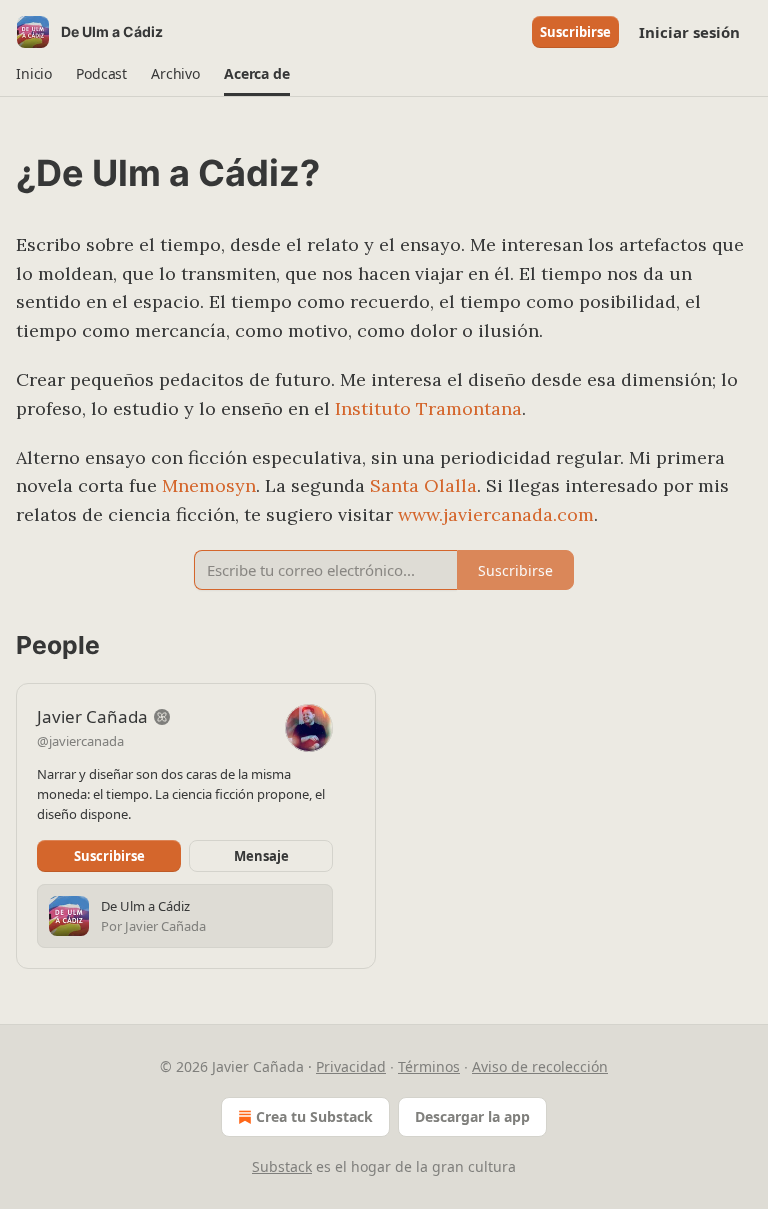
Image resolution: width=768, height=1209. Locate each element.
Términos (429, 1066)
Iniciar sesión (689, 32)
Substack (282, 1166)
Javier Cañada (92, 716)
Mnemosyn (209, 485)
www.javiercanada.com (496, 514)
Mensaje (261, 856)
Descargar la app (472, 1116)
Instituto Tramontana (428, 408)
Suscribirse (575, 32)
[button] (34, 74)
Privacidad (351, 1066)
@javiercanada (80, 741)
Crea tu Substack (314, 1116)
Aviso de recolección (540, 1066)
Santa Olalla (423, 485)
